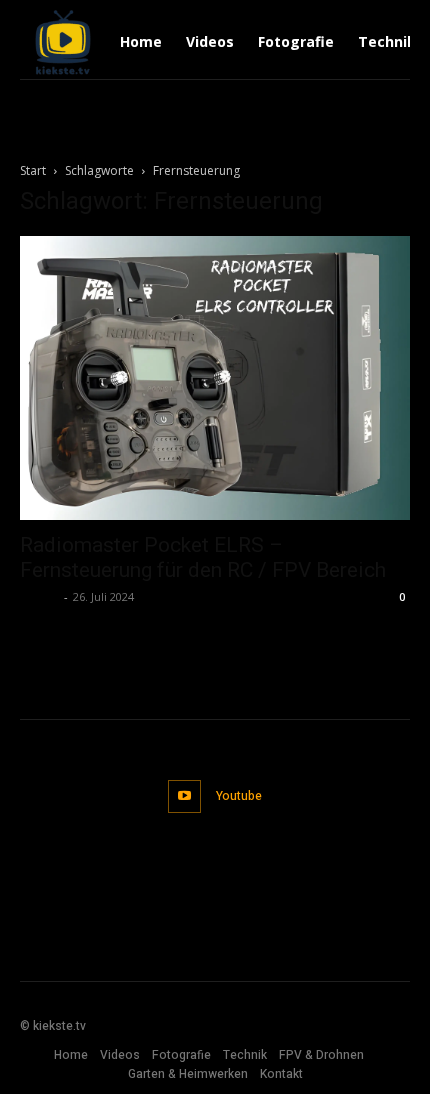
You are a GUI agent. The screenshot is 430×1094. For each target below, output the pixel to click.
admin (39, 596)
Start (33, 170)
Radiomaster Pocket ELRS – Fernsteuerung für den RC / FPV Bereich (203, 557)
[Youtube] (184, 796)
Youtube (239, 796)
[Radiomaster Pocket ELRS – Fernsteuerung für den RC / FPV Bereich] (215, 378)
